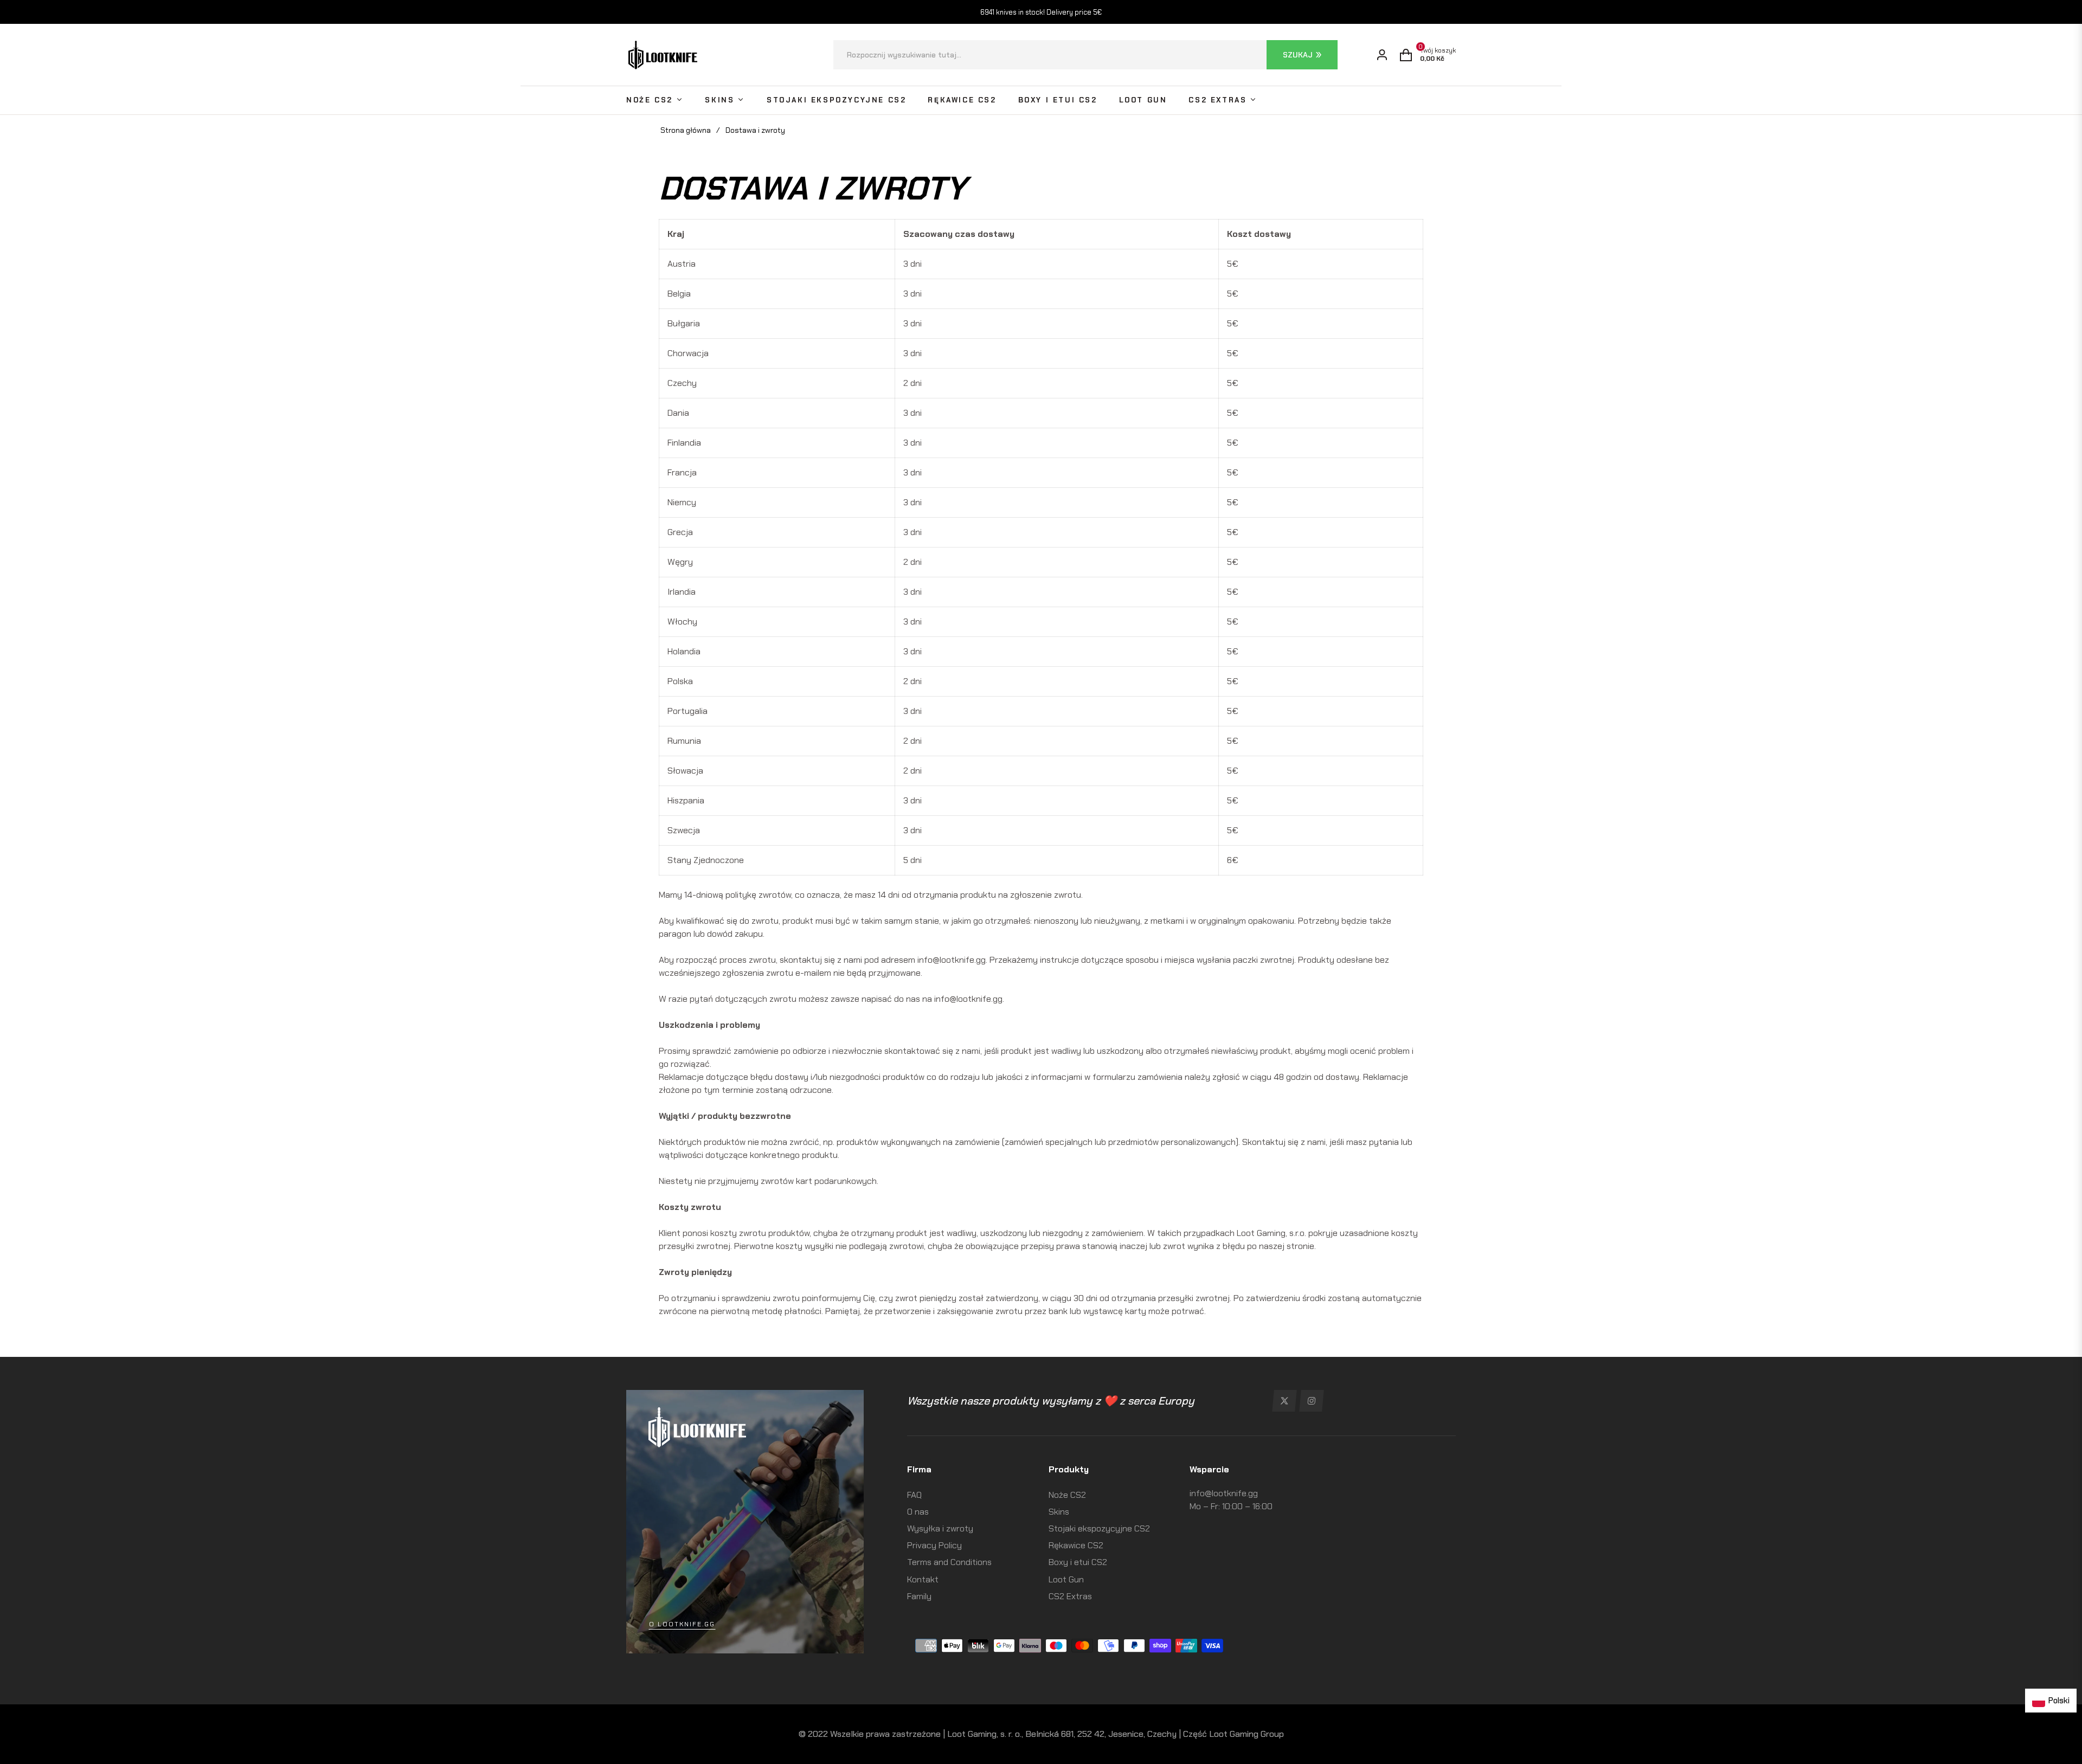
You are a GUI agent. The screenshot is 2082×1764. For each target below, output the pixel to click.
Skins (1059, 1512)
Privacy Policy (934, 1545)
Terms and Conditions (949, 1562)
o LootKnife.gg (682, 1624)
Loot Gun (1066, 1579)
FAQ (914, 1495)
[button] (1085, 55)
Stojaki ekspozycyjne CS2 (1099, 1528)
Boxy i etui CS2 (1078, 1562)
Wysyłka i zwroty (940, 1528)
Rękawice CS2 (1076, 1545)
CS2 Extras (1070, 1596)
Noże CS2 (1067, 1495)
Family (919, 1596)
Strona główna (686, 130)
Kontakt (923, 1579)
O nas (918, 1512)
